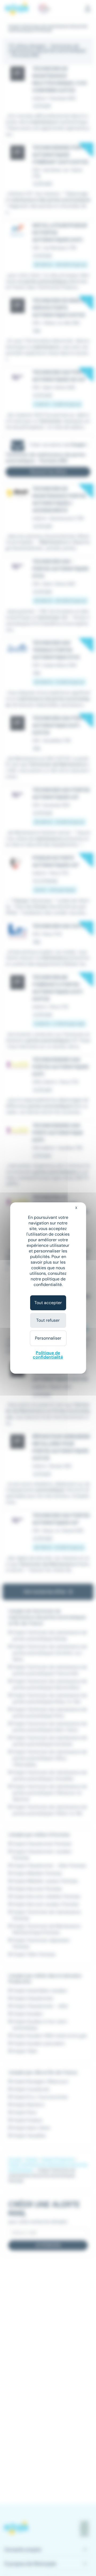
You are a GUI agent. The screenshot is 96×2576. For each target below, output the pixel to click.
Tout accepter (48, 1303)
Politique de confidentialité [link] (48, 1355)
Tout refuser (48, 1320)
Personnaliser (48, 1338)
